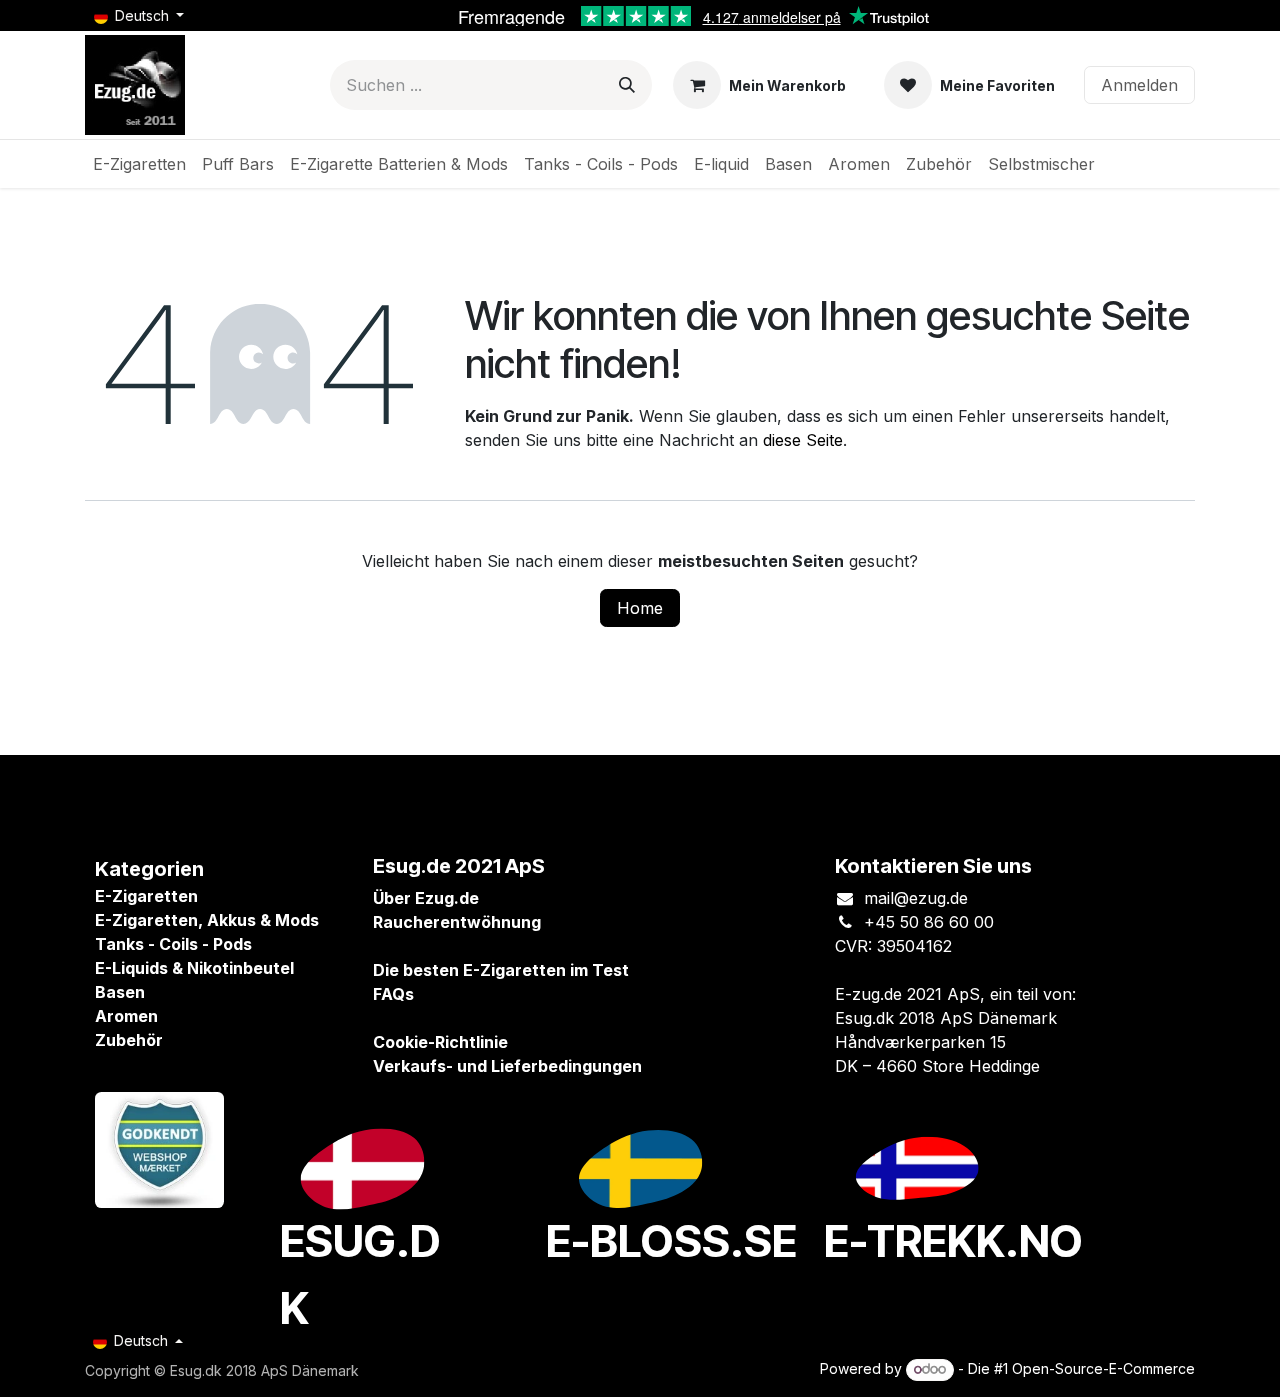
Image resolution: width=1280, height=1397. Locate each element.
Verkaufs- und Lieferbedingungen (507, 1066)
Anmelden (1139, 85)
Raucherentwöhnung (457, 922)
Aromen (126, 1016)
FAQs (393, 994)
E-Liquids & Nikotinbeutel (194, 968)
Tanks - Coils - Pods (173, 944)
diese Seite (803, 440)
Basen (120, 992)
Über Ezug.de (426, 898)
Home (640, 608)
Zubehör (129, 1040)
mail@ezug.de (916, 898)
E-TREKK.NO (953, 1241)
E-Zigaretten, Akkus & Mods (207, 920)
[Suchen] (627, 85)
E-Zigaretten (146, 896)
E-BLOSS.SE (671, 1241)
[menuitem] (139, 164)
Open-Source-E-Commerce (1103, 1368)
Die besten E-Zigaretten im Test (501, 970)
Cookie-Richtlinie (440, 1042)
